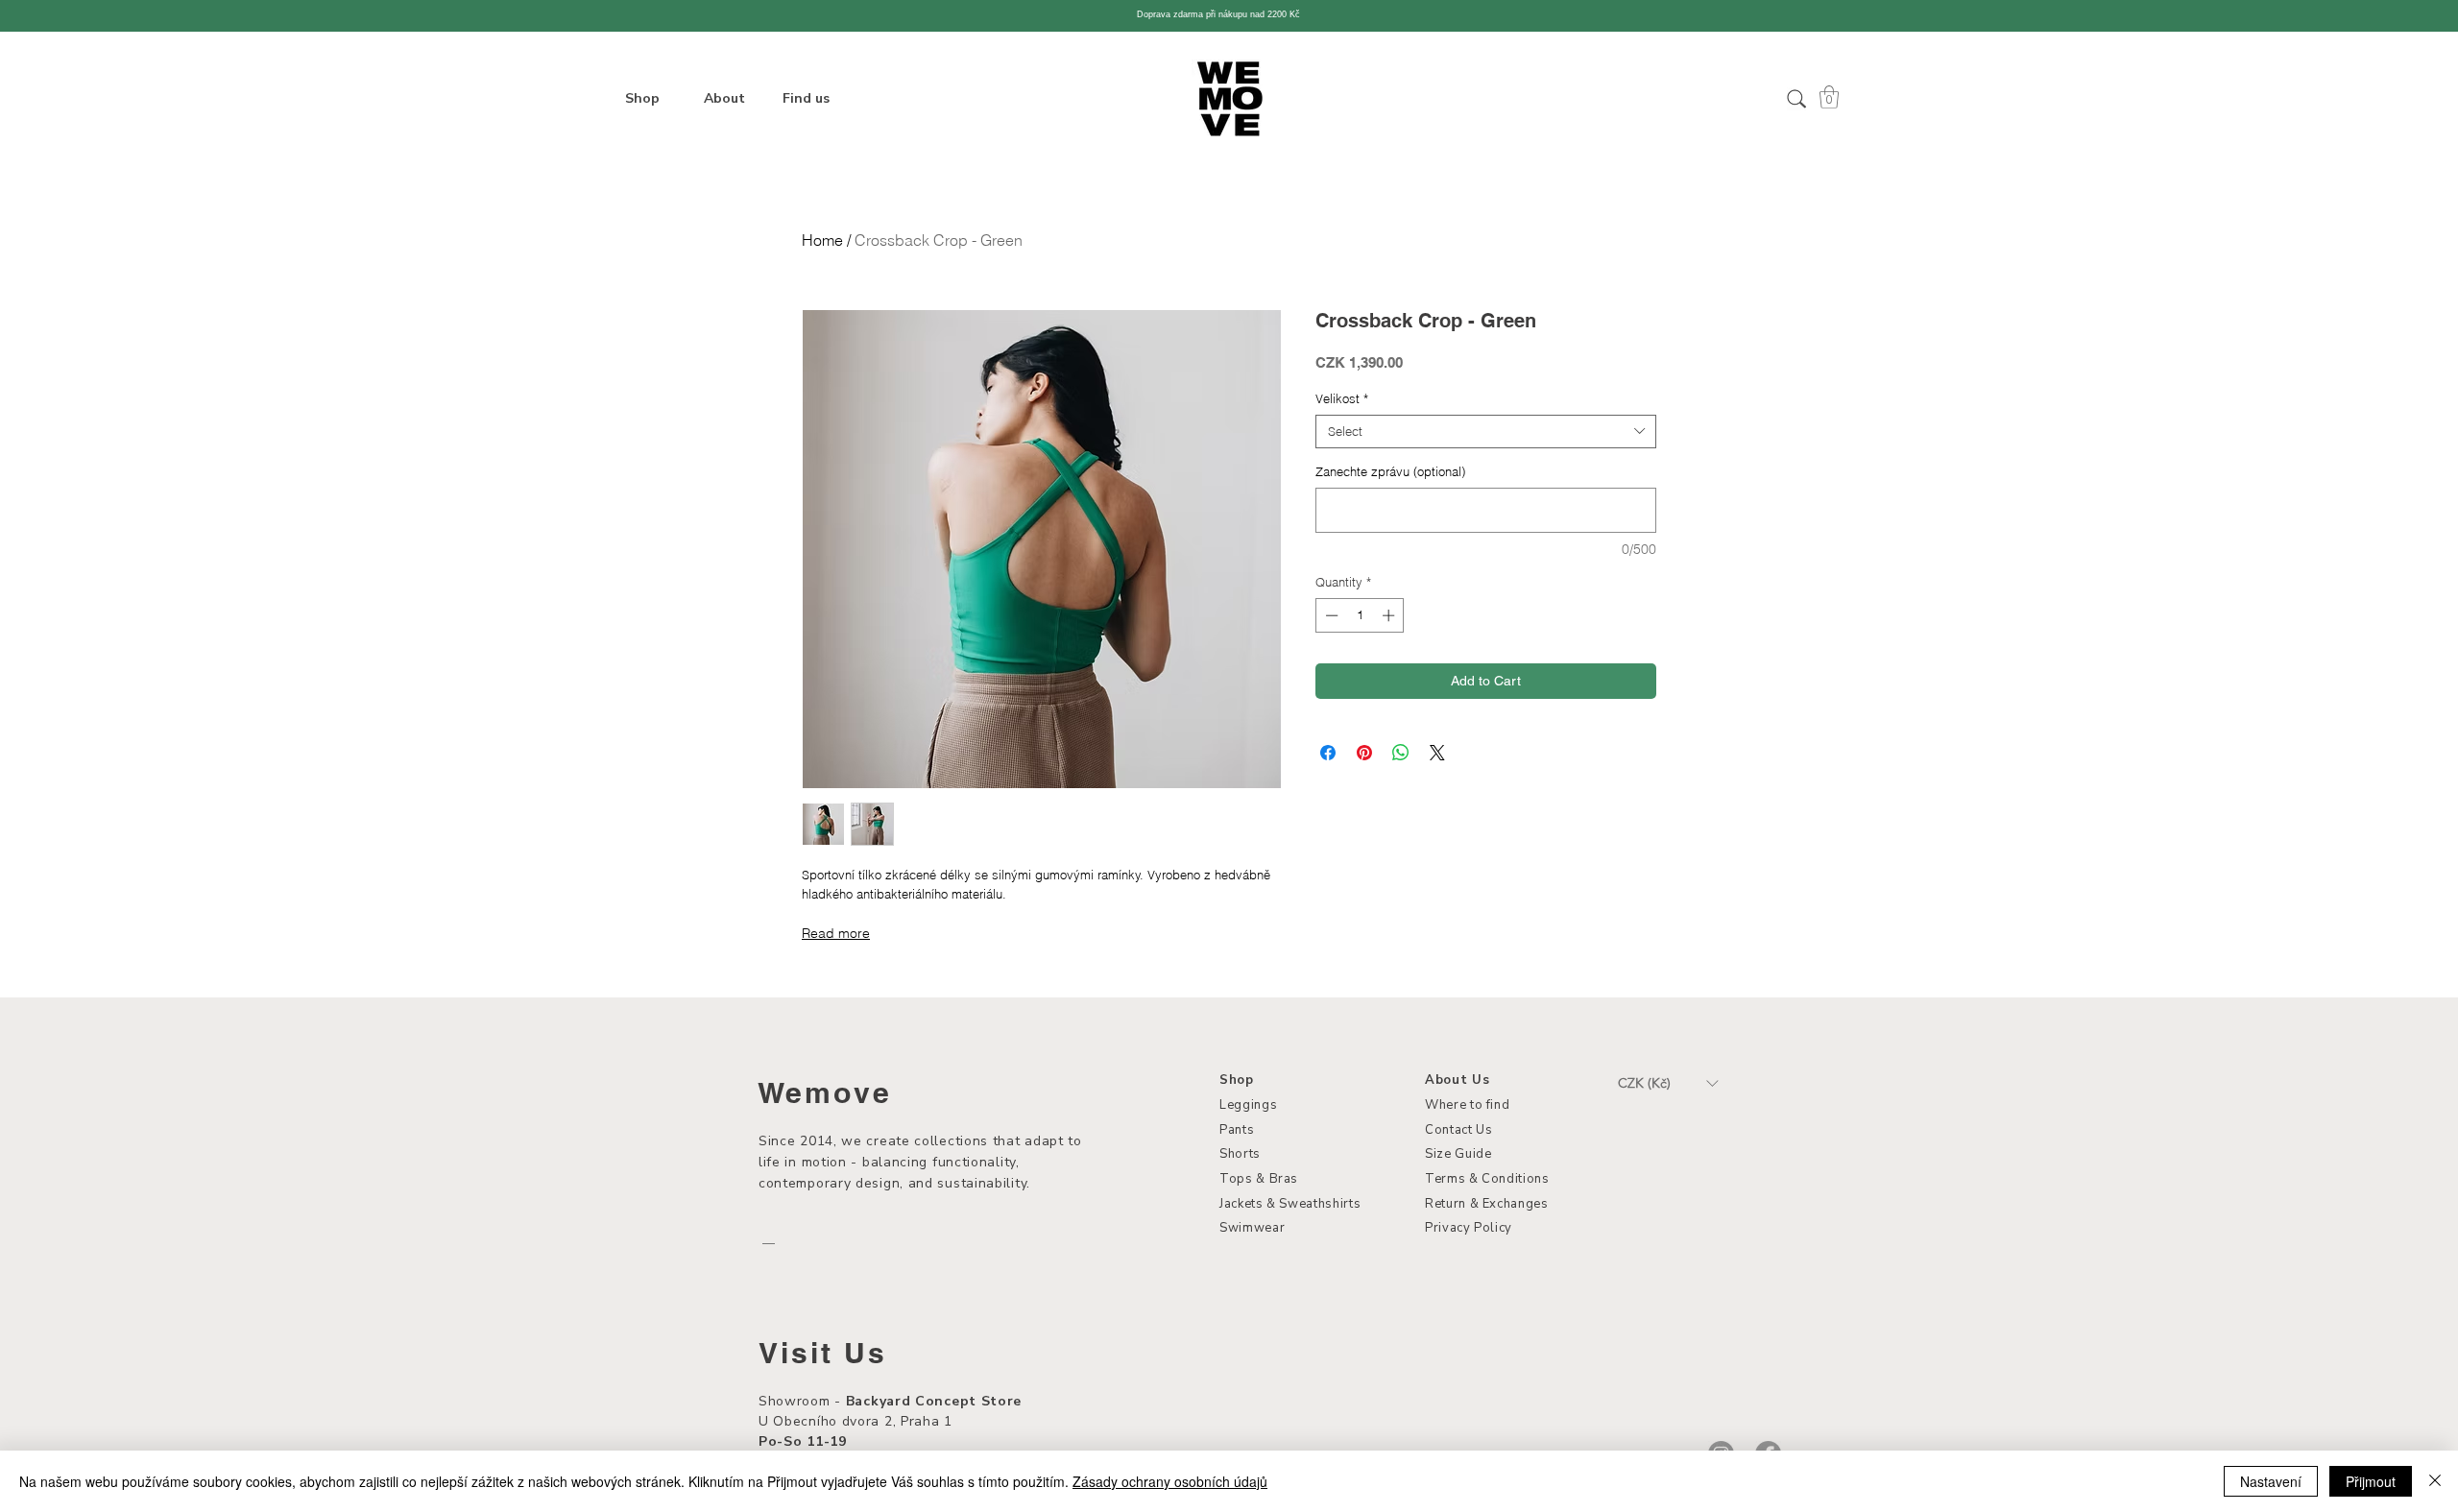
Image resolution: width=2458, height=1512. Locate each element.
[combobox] (1486, 432)
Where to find (1467, 1105)
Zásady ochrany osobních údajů (1170, 1481)
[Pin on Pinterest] (1364, 753)
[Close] (2435, 1481)
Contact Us (1459, 1130)
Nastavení (2271, 1481)
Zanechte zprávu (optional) (1390, 471)
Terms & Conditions (1487, 1179)
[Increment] (1390, 615)
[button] (1829, 97)
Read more (836, 933)
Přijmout (2371, 1481)
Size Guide (1458, 1154)
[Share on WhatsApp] (1401, 753)
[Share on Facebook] (1328, 753)
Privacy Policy (1469, 1228)
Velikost (1342, 398)
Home (822, 240)
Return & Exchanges (1487, 1204)
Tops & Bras (1259, 1179)
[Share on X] (1437, 753)
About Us (1457, 1080)
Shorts (1240, 1154)
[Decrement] (1330, 615)
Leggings (1248, 1105)
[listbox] (1668, 1083)
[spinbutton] (1360, 615)
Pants (1237, 1130)
